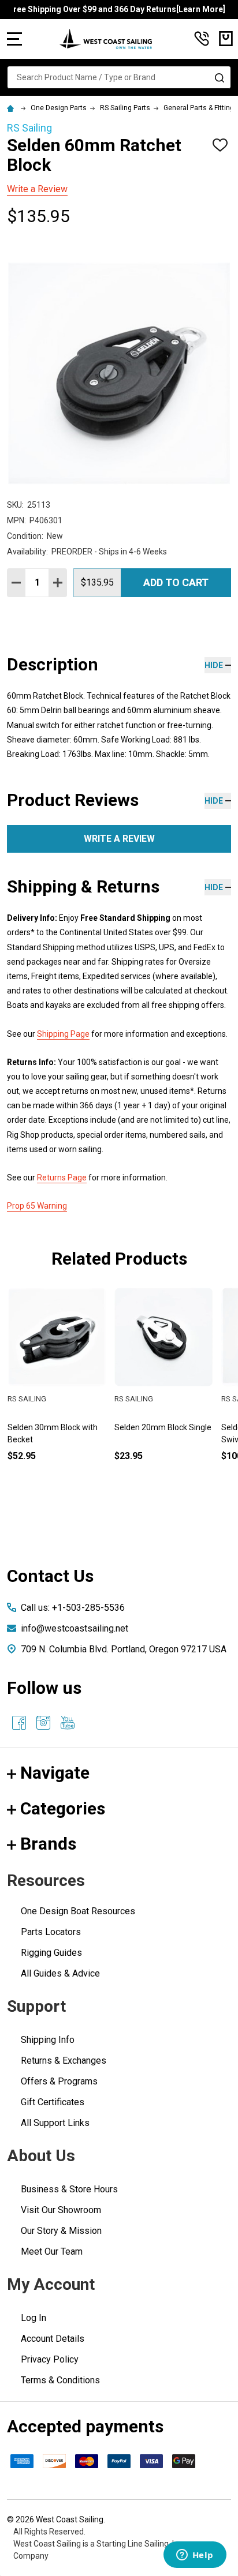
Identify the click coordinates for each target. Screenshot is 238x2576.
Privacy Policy (50, 2359)
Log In (34, 2318)
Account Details (53, 2339)
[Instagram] (43, 1723)
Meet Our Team (52, 2251)
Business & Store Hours (69, 2189)
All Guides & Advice (60, 1973)
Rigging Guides (51, 1953)
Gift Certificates (53, 2102)
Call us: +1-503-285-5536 (73, 1608)
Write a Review (37, 189)
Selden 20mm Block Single (163, 1427)
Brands (48, 1844)
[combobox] (119, 77)
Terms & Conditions (60, 2380)
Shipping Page (63, 1034)
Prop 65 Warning (37, 1206)
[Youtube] (68, 1723)
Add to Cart (176, 582)
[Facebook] (19, 1723)
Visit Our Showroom (61, 2210)
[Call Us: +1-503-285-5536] (202, 39)
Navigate (55, 1773)
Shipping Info (48, 2040)
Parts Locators (51, 1932)
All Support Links (55, 2123)
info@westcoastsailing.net (75, 1628)
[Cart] (226, 39)
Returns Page (62, 1178)
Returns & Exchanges (64, 2061)
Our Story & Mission (61, 2231)
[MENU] (14, 39)
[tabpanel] (57, 1394)
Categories (63, 1808)
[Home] (12, 108)
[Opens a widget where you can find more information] (195, 2556)
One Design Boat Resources (78, 1911)
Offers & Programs (59, 2081)
